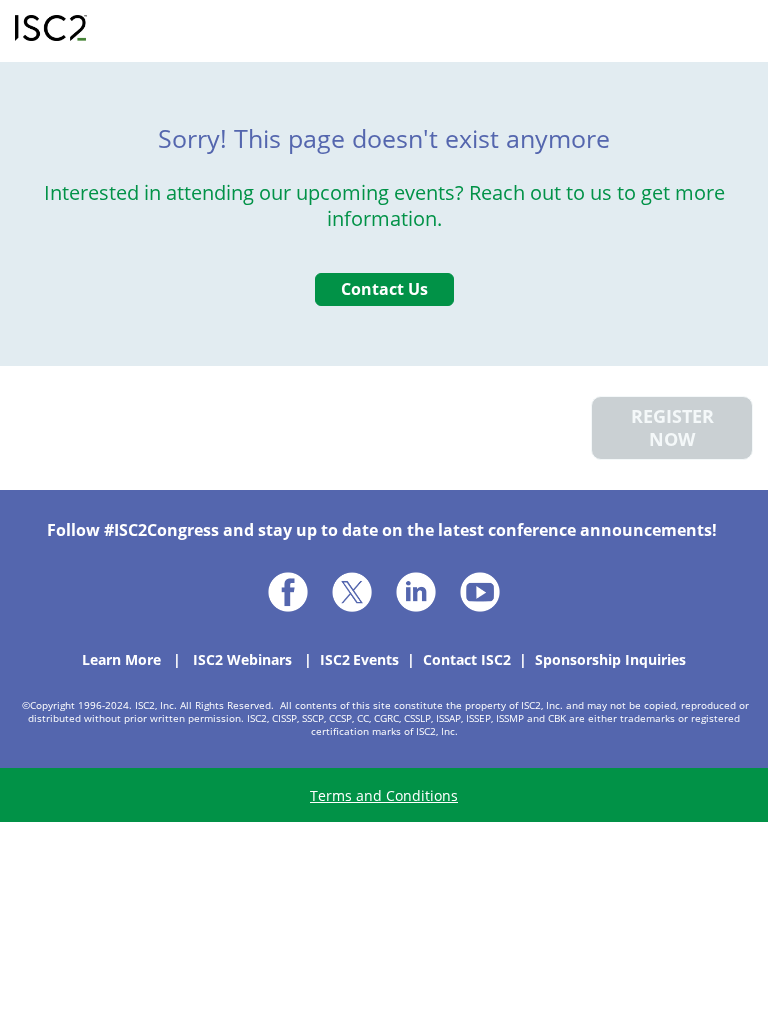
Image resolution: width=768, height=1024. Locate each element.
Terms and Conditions (384, 795)
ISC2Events (359, 659)
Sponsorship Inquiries (610, 659)
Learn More (121, 659)
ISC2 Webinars (242, 659)
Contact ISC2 (467, 659)
